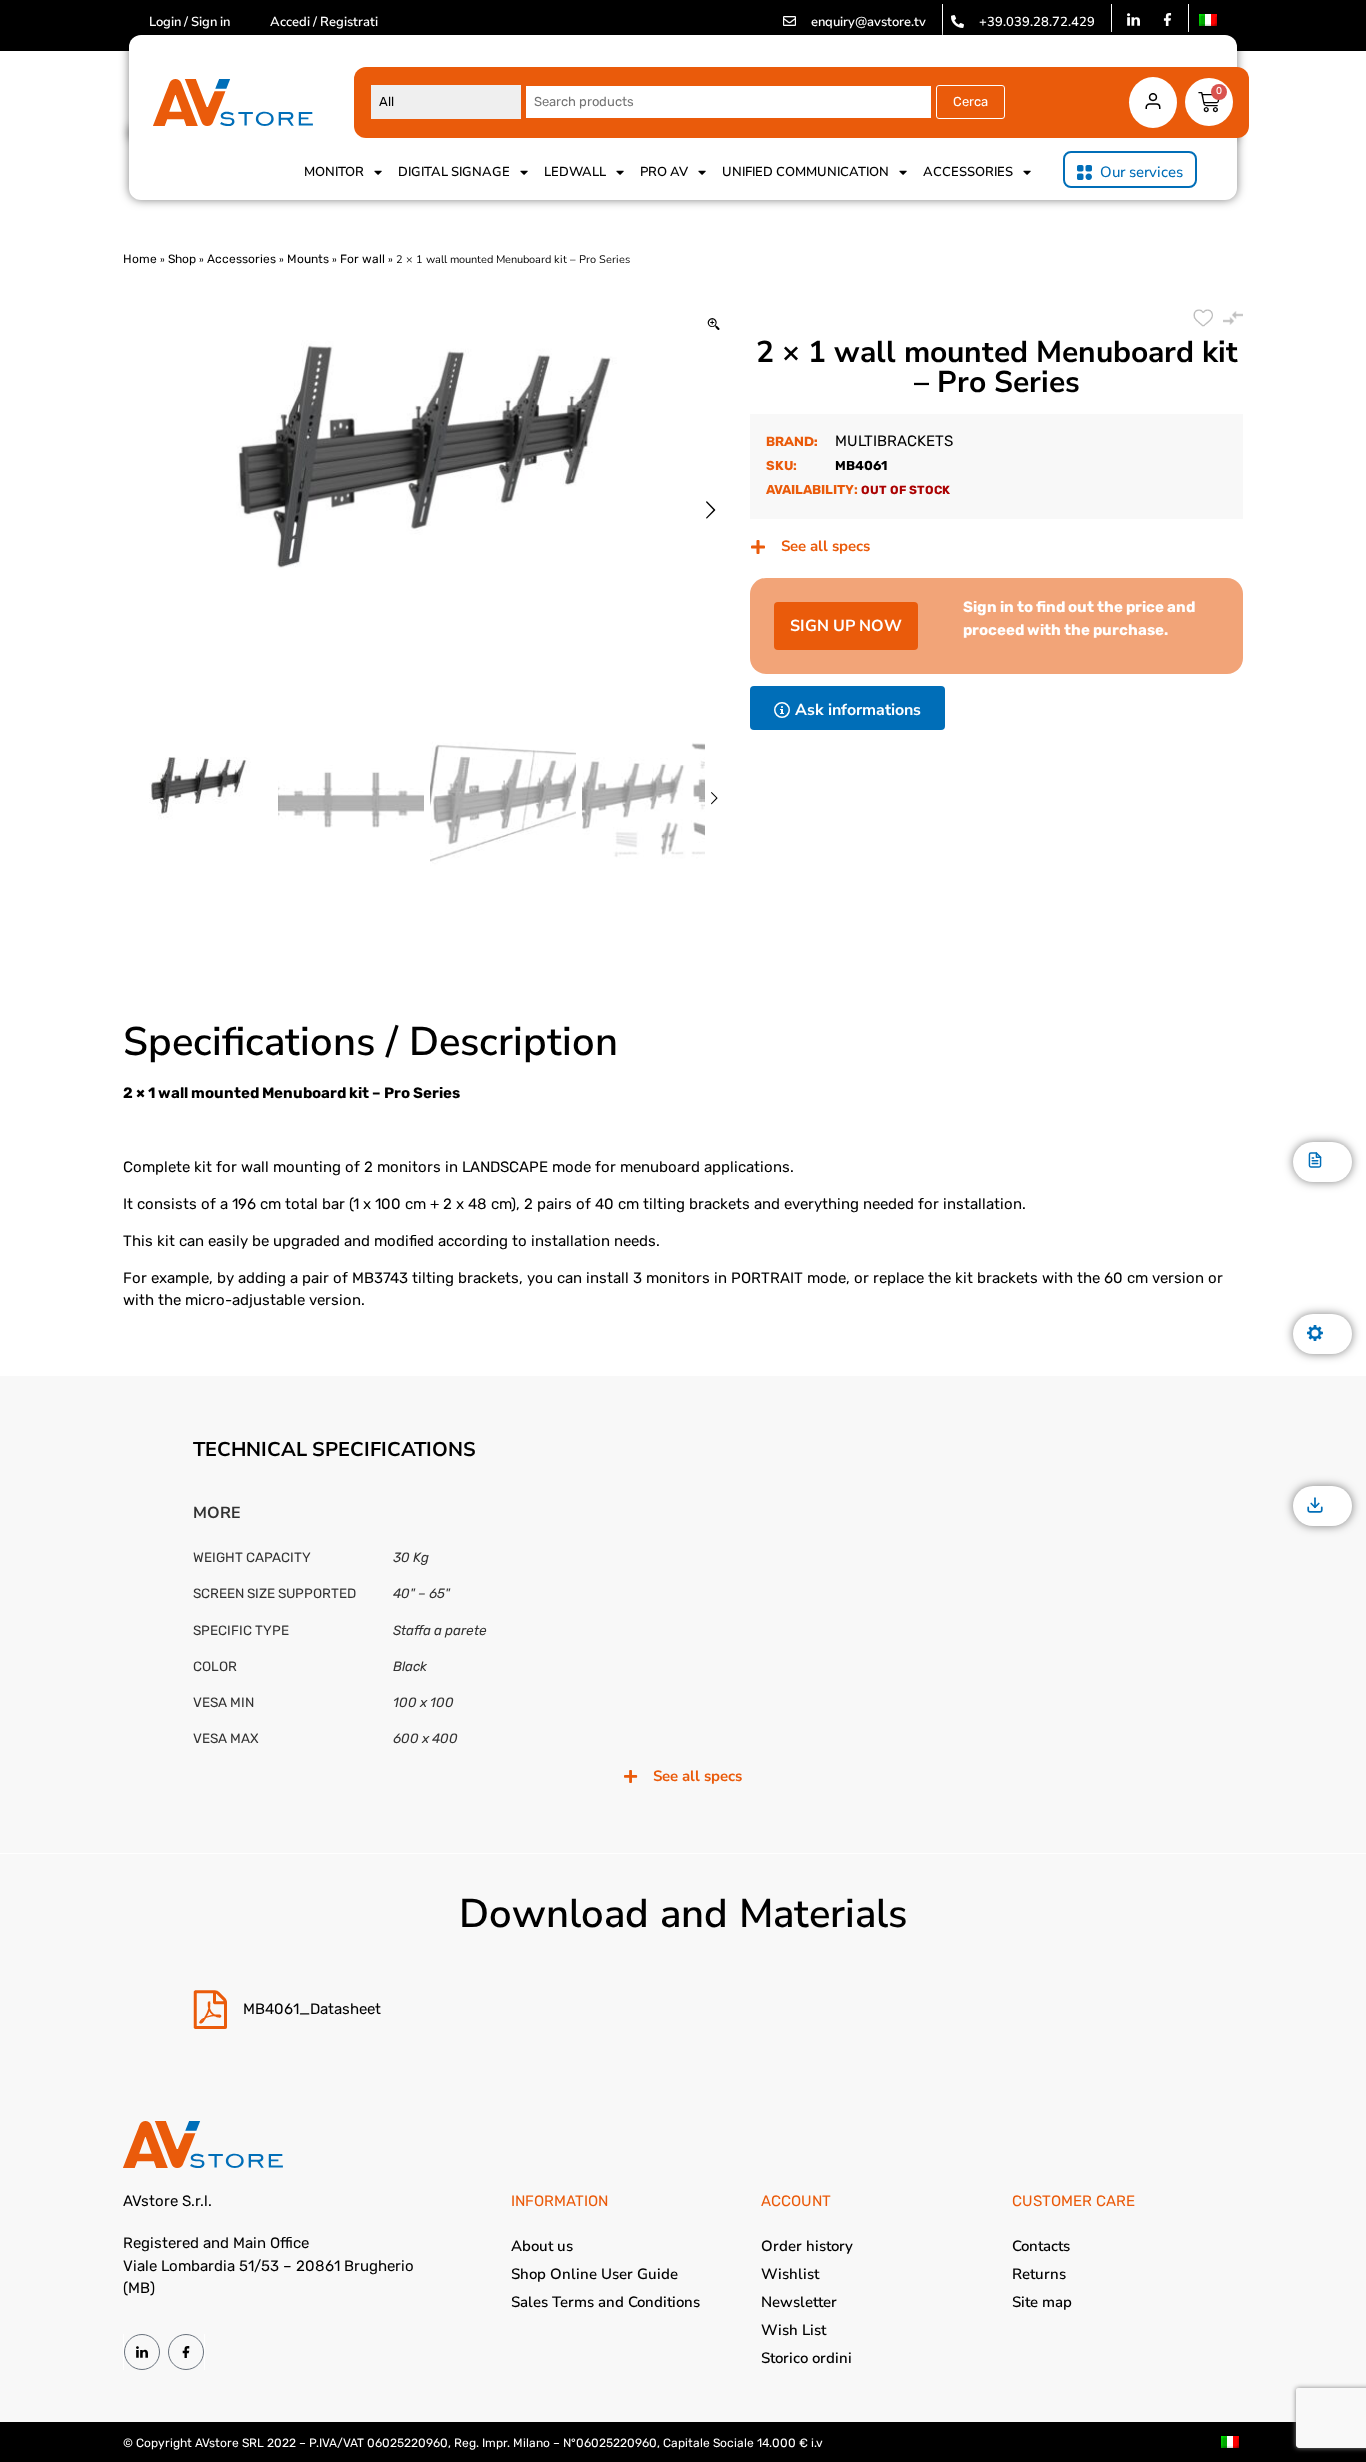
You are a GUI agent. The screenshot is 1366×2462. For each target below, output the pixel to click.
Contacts (1041, 2246)
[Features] (1315, 1334)
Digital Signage (454, 172)
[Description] (1315, 1161)
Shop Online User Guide (594, 2274)
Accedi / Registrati (324, 22)
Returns (1039, 2274)
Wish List (793, 2330)
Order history (807, 2246)
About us (542, 2246)
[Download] (1315, 1506)
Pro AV (664, 172)
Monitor (334, 172)
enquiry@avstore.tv (868, 22)
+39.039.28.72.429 (1037, 22)
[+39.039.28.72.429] (957, 21)
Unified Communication (805, 172)
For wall (362, 259)
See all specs (825, 546)
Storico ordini (806, 2358)
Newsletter (799, 2302)
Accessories (968, 172)
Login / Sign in (189, 22)
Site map (1042, 2302)
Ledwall (575, 172)
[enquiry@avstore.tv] (789, 21)
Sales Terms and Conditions (605, 2302)
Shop (182, 259)
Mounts (308, 259)
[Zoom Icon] (713, 325)
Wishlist (790, 2274)
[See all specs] (758, 547)
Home (140, 259)
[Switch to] (1208, 20)
